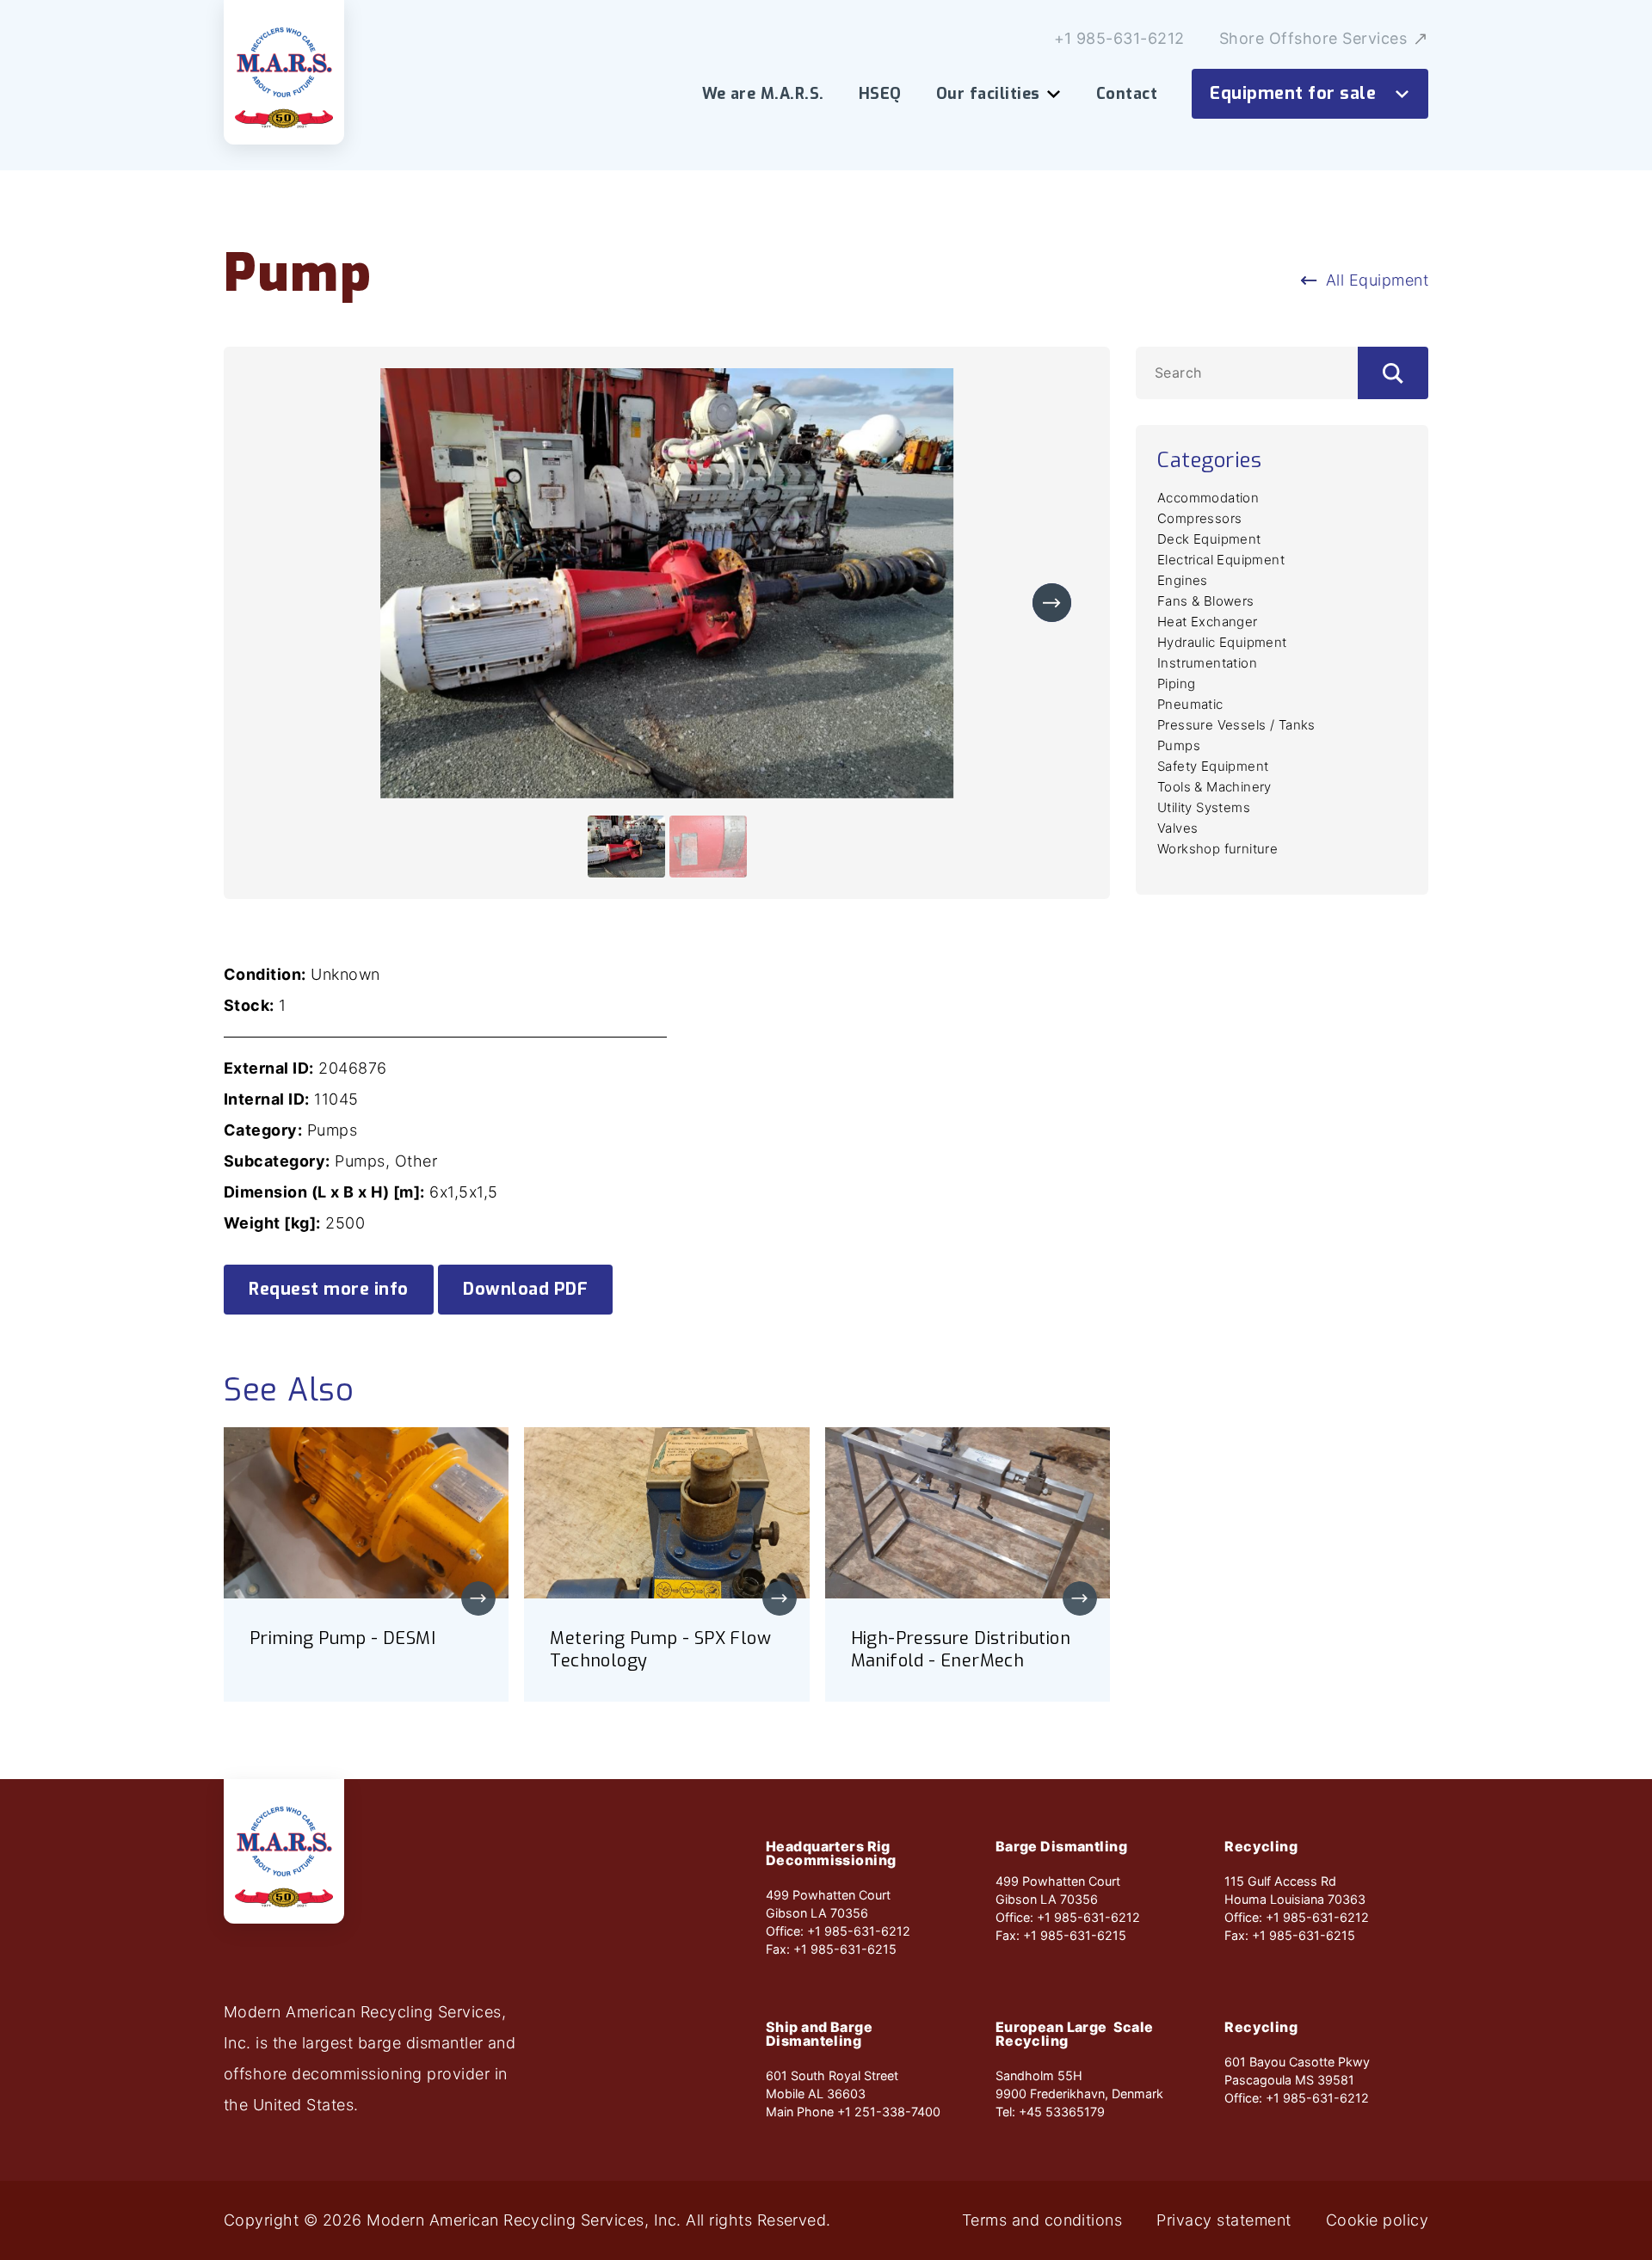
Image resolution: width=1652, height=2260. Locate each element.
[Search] (1393, 373)
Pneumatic (1190, 704)
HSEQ (880, 94)
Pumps (1179, 745)
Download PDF (525, 1289)
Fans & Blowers (1206, 601)
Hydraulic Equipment (1222, 642)
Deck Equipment (1209, 539)
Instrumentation (1207, 663)
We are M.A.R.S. (763, 94)
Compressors (1199, 518)
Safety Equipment (1213, 766)
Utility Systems (1204, 807)
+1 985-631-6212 (1119, 39)
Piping (1176, 684)
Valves (1177, 828)
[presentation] (1052, 603)
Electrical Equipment (1221, 560)
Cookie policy (1377, 2220)
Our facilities (988, 94)
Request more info (329, 1289)
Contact (1127, 94)
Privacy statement (1224, 2220)
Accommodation (1208, 498)
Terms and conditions (1042, 2220)
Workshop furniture (1217, 849)
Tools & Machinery (1214, 787)
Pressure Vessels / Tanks (1236, 725)
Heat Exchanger (1208, 622)
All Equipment (1377, 280)
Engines (1183, 580)
